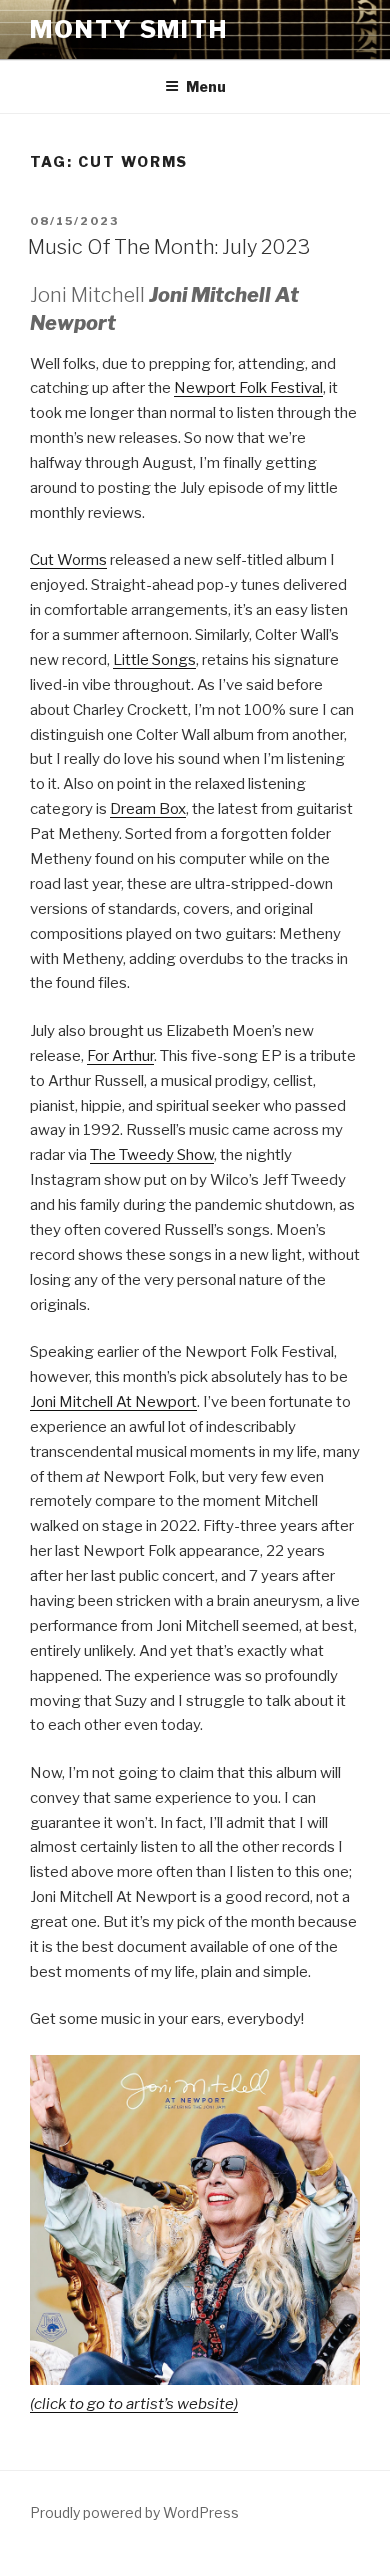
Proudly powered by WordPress (134, 2512)
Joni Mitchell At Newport (113, 1402)
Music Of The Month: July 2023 (169, 247)
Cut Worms (68, 560)
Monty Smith (129, 29)
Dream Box (148, 809)
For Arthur (120, 1056)
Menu (206, 86)
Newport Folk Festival (248, 388)
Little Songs (154, 660)
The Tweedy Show (152, 1155)
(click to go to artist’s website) (134, 2404)
